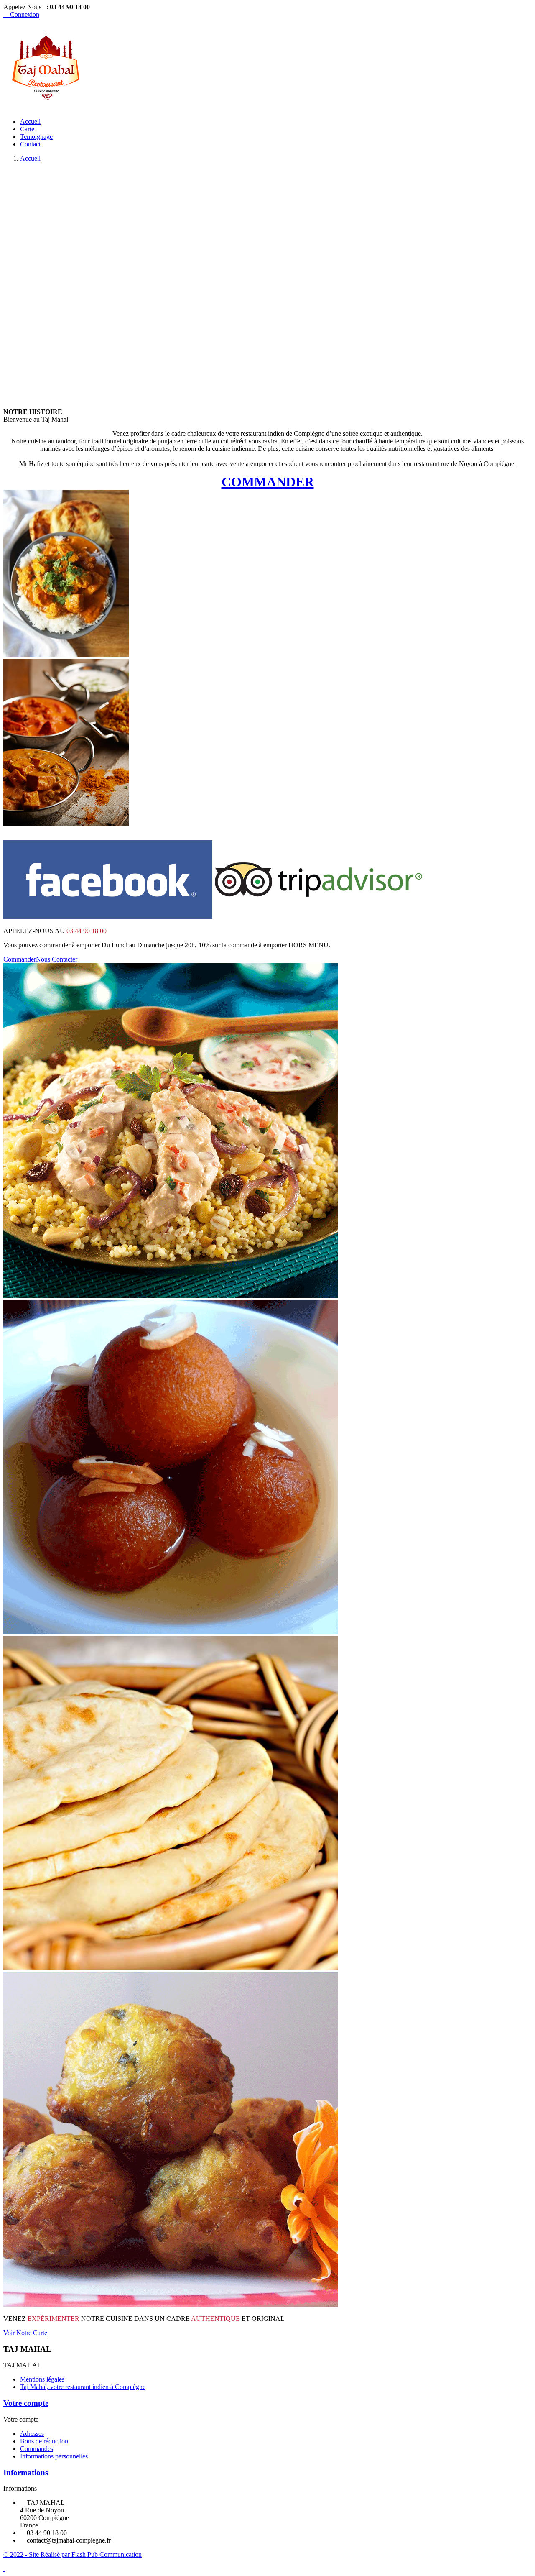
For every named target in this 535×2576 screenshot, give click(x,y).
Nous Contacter (57, 959)
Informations (26, 2472)
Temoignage (36, 137)
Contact (30, 144)
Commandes (37, 2449)
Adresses (32, 2434)
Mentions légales (42, 2379)
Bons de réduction (44, 2441)
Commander (20, 959)
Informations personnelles (54, 2456)
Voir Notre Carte (25, 2333)
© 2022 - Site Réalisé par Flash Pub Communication (73, 2554)
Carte (27, 129)
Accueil (30, 122)
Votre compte (26, 2403)
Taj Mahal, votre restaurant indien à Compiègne (83, 2387)
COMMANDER (268, 482)
